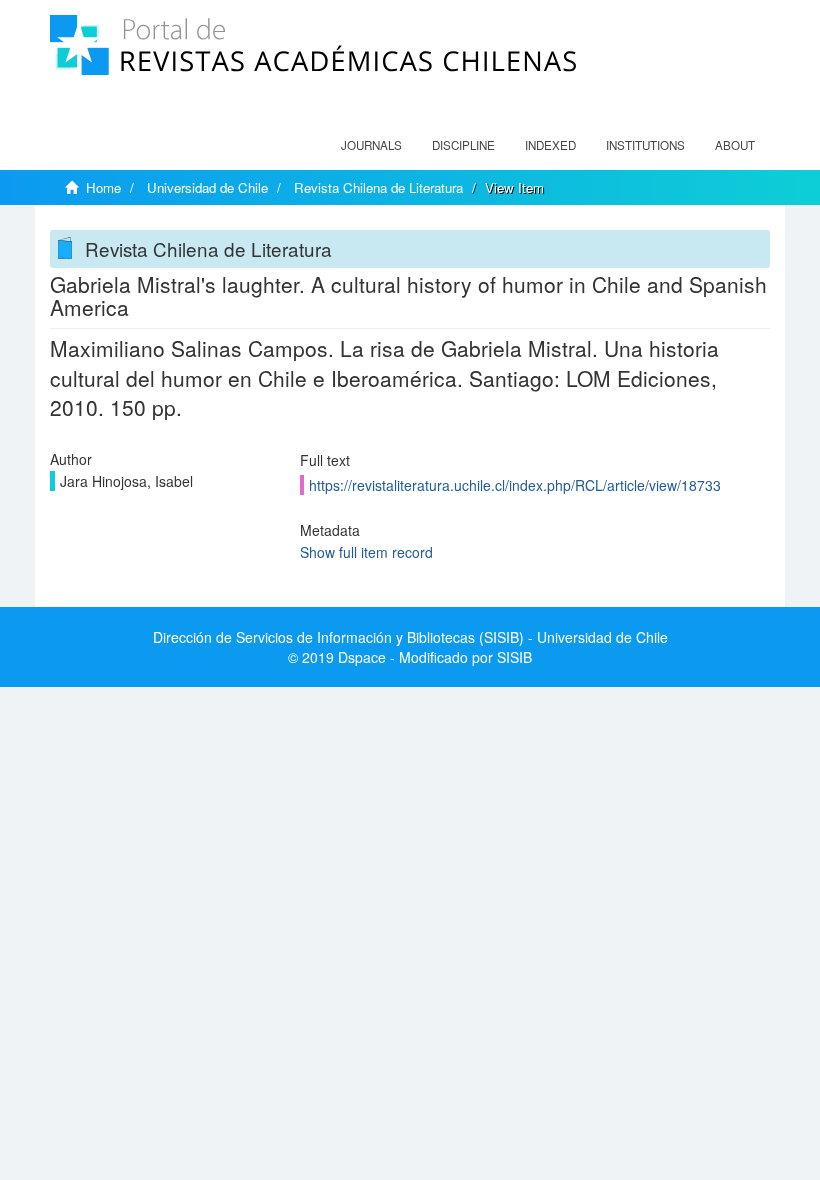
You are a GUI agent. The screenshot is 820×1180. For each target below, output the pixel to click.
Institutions (645, 145)
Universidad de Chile (207, 187)
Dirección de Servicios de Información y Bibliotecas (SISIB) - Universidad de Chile (410, 637)
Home (103, 187)
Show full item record (366, 552)
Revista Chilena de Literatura (378, 187)
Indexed (550, 145)
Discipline (463, 145)
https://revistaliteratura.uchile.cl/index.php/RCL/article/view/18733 (515, 485)
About (735, 145)
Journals (371, 145)
